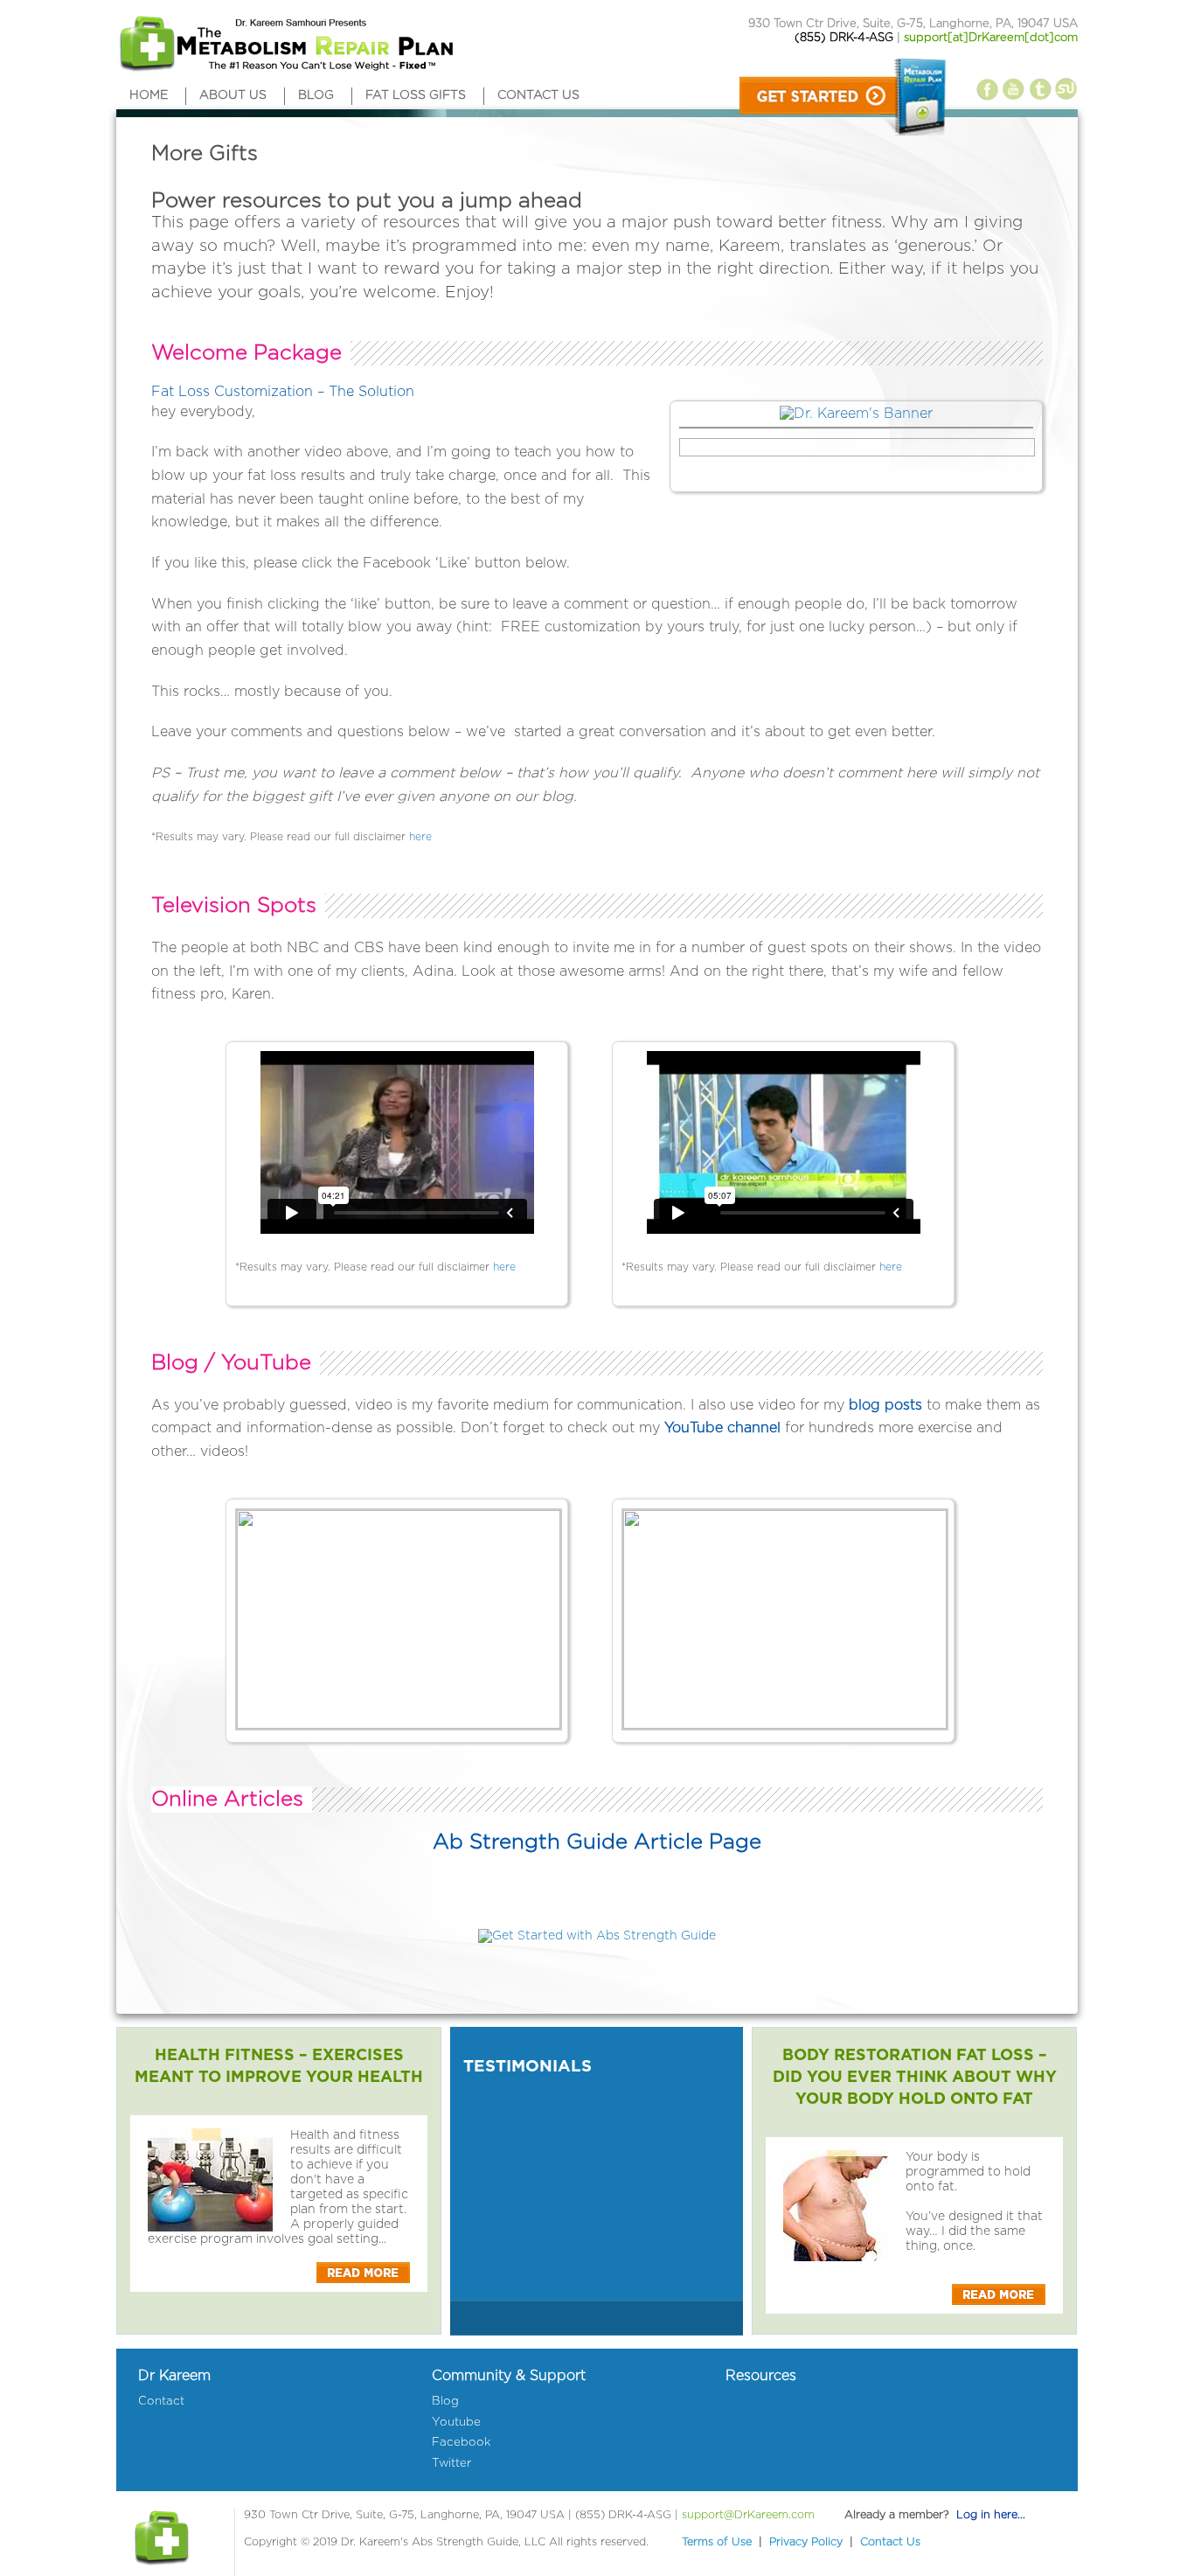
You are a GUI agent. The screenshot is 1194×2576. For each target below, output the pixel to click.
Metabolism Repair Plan (285, 46)
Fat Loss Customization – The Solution (283, 392)
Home (149, 95)
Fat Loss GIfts (416, 95)
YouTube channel (722, 1428)
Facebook (461, 2442)
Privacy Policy (806, 2542)
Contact (161, 2401)
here (420, 837)
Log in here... (991, 2515)
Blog (316, 95)
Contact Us (890, 2542)
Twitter (451, 2463)
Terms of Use (717, 2542)
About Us (233, 95)
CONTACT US (538, 95)
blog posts (885, 1405)
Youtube (456, 2422)
